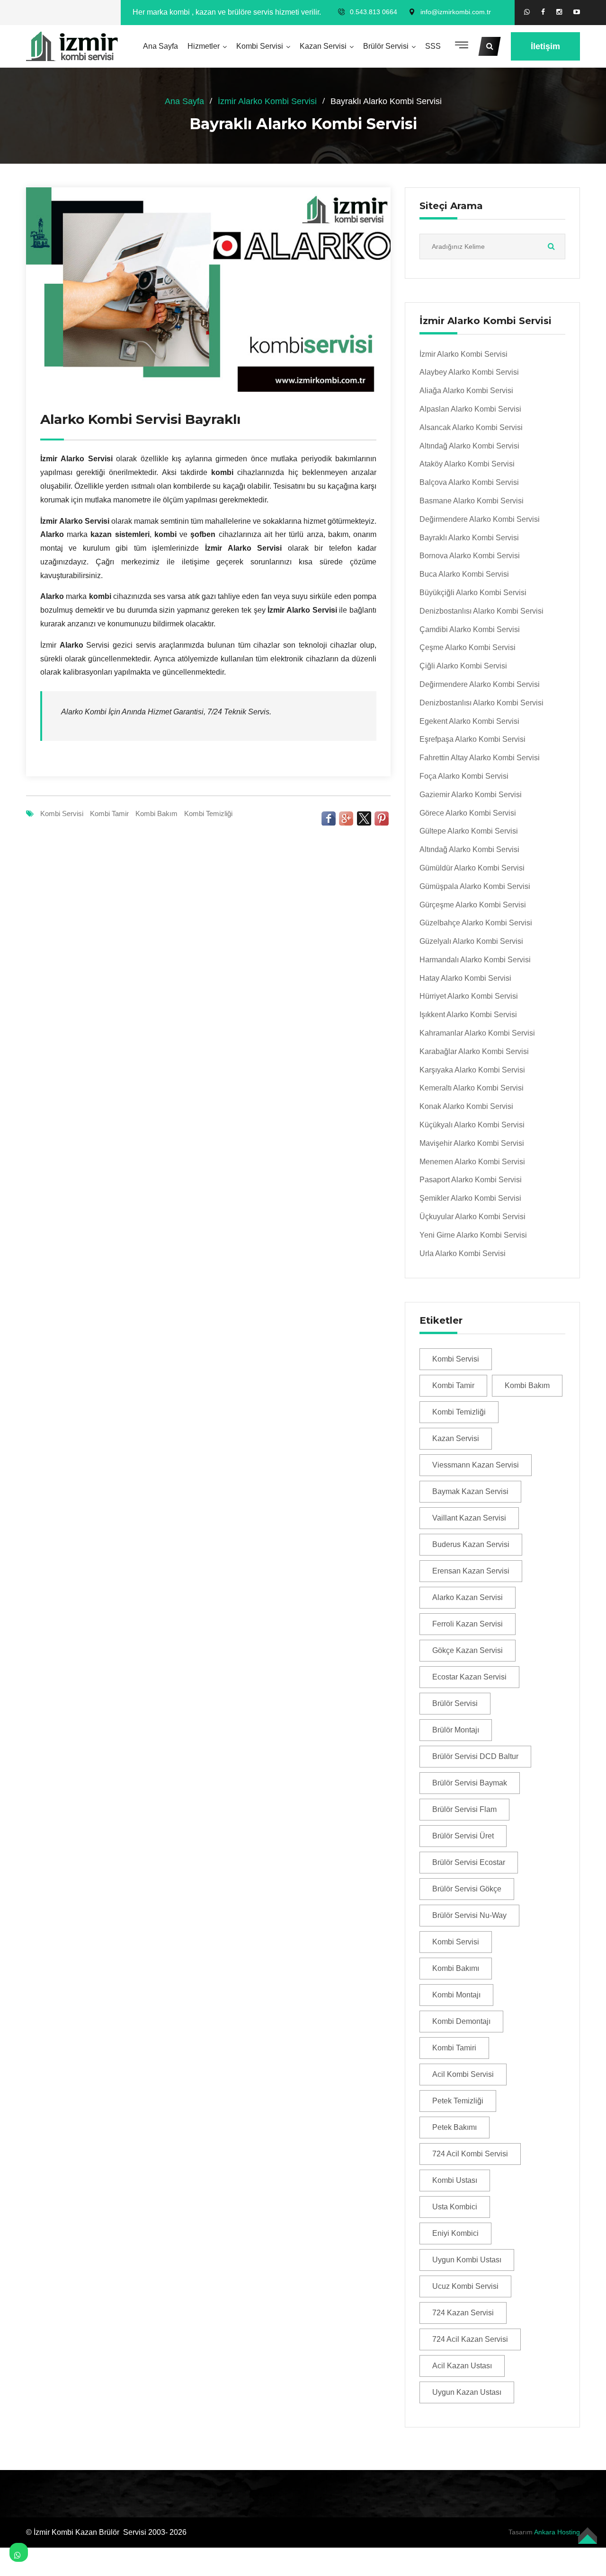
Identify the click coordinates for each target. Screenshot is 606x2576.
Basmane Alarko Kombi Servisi (472, 501)
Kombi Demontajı (461, 2021)
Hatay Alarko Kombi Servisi (465, 978)
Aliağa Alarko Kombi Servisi (466, 391)
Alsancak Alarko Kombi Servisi (471, 427)
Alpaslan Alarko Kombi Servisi (470, 409)
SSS (433, 46)
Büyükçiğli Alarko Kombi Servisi (473, 593)
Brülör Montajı (456, 1730)
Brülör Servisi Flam (464, 1809)
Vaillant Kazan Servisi (469, 1518)
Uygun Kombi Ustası (467, 2260)
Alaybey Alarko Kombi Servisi (469, 372)
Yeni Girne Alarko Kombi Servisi (473, 1235)
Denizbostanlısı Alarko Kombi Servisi (481, 611)
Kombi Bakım (156, 813)
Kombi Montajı (456, 1995)
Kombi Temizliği (208, 813)
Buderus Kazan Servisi (471, 1544)
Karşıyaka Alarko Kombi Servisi (472, 1070)
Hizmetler (204, 46)
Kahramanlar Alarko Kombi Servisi (477, 1033)
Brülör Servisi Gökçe (467, 1889)
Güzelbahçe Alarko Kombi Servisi (476, 923)
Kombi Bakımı (456, 1968)
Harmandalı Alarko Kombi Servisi (475, 960)
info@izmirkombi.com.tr (456, 12)
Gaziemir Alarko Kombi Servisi (471, 795)
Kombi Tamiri (454, 2048)
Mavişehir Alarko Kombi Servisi (472, 1143)
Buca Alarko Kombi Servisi (464, 574)
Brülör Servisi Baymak (470, 1783)
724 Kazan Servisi (463, 2313)
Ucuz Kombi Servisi (465, 2286)
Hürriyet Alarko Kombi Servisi (469, 996)
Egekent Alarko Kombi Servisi (469, 721)
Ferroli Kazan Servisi (468, 1624)
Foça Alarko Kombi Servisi (464, 776)
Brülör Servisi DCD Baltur (475, 1756)
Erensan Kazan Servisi (471, 1571)
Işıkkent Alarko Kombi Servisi (468, 1015)
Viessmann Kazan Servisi (476, 1465)
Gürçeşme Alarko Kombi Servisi (473, 905)
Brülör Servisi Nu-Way (469, 1915)
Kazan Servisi (323, 46)
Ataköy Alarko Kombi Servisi (467, 464)
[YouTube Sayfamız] (577, 12)
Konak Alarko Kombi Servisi (466, 1106)
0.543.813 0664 (374, 12)
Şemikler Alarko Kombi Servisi (470, 1198)
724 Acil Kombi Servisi (470, 2154)
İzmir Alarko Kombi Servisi (267, 101)
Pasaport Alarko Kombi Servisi (471, 1180)
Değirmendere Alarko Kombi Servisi (480, 519)
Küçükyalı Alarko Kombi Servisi (472, 1125)
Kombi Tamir (109, 813)
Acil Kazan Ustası (462, 2366)
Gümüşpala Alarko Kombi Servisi (475, 886)
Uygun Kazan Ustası (467, 2392)
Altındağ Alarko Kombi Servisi (469, 446)
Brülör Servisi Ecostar (469, 1862)
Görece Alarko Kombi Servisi (468, 813)
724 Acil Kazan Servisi (470, 2339)
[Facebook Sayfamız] (543, 12)
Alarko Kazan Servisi (468, 1597)
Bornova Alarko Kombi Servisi (470, 556)
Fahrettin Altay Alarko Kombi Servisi (480, 758)
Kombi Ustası (455, 2180)
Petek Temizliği (458, 2101)
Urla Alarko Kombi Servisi (463, 1253)
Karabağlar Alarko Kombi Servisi (474, 1051)
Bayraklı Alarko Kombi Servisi (469, 538)
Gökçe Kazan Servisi (468, 1650)
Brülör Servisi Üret (463, 1836)
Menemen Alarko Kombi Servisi (472, 1162)
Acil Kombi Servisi (463, 2074)
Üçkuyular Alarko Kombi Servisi (472, 1217)
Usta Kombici (455, 2207)
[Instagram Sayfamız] (559, 12)
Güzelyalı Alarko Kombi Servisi (471, 941)
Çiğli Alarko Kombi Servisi (463, 666)
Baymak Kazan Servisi (470, 1491)
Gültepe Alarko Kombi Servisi (469, 831)
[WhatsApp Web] (527, 12)
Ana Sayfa (160, 46)
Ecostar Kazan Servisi (469, 1677)
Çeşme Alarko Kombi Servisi (468, 647)
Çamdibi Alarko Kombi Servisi (470, 629)
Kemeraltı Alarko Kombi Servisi (472, 1088)
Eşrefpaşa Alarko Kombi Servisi (472, 739)
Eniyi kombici (455, 2233)
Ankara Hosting (557, 2532)
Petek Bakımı (454, 2127)
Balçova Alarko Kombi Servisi (469, 482)
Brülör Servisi (386, 46)
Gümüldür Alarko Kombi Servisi (472, 868)
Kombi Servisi (260, 46)
